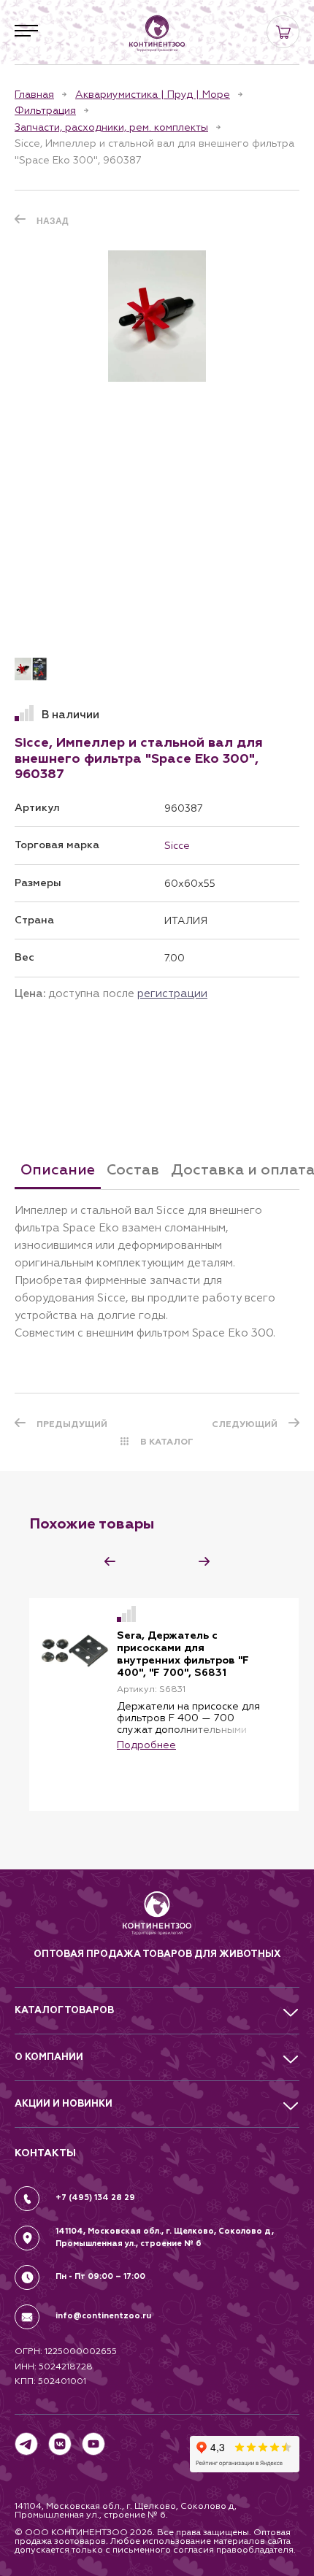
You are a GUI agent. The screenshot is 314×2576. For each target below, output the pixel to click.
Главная (34, 94)
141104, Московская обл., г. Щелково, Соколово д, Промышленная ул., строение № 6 (165, 2237)
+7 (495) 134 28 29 (95, 2198)
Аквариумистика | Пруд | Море (153, 94)
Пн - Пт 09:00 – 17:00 (100, 2276)
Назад (53, 221)
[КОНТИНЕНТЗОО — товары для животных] (157, 34)
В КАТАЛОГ (167, 1442)
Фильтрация (45, 110)
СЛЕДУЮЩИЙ (245, 1424)
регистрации (172, 993)
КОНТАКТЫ (45, 2153)
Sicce (177, 845)
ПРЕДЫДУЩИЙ (72, 1424)
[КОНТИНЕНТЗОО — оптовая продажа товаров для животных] (157, 1919)
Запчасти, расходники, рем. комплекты (111, 127)
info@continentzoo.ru (103, 2316)
